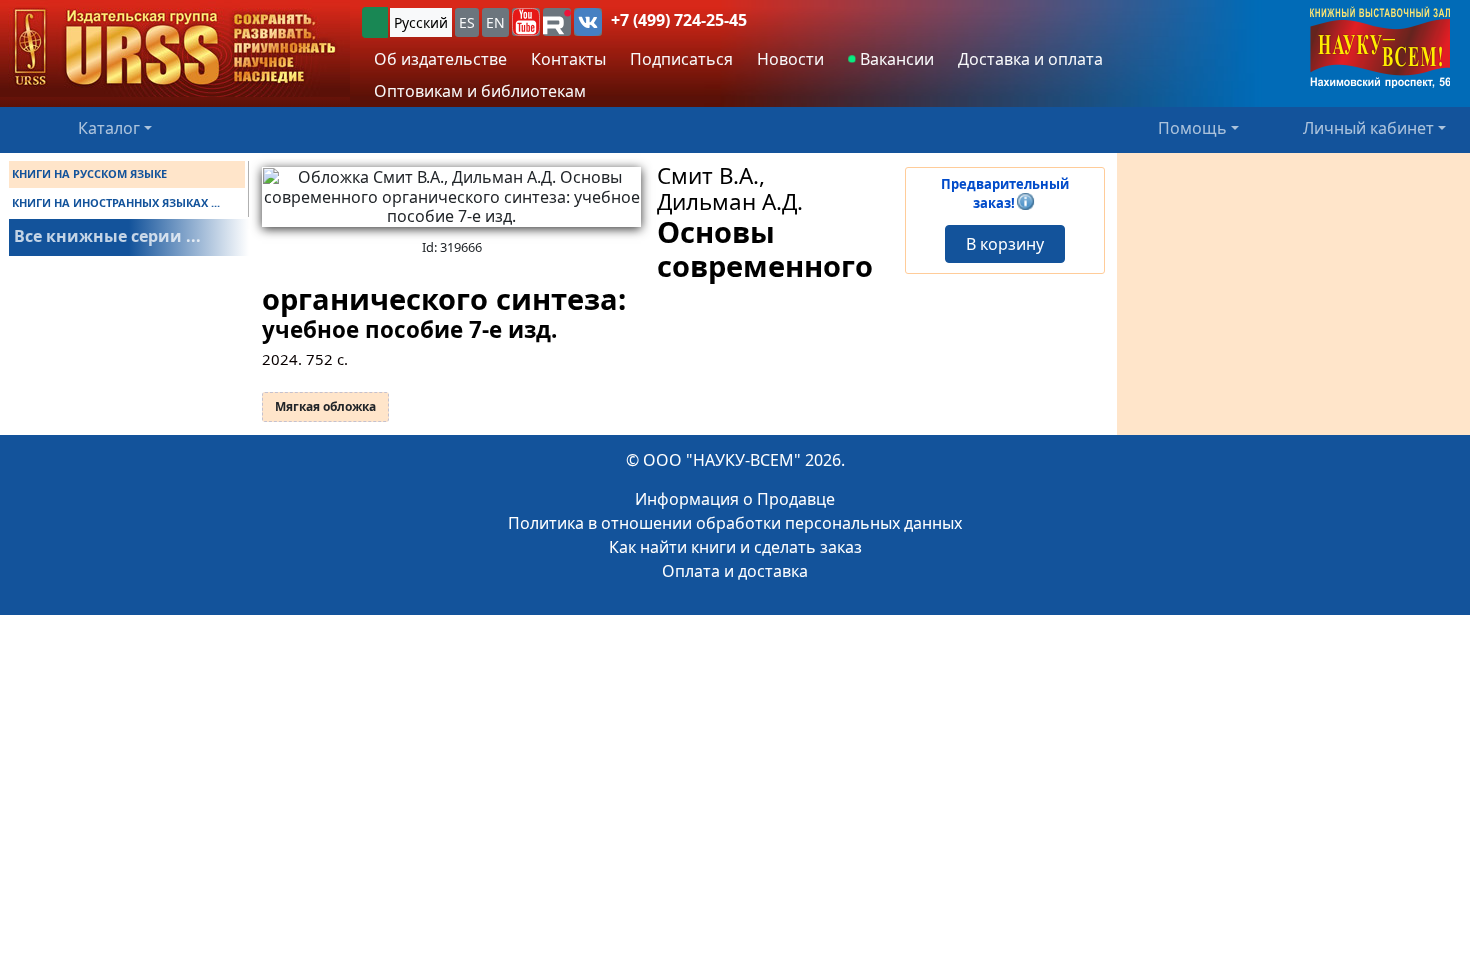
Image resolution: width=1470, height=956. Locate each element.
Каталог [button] (109, 128)
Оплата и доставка (735, 571)
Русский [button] (421, 22)
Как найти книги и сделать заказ (735, 547)
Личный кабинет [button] (1368, 128)
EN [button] (495, 22)
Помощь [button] (1192, 128)
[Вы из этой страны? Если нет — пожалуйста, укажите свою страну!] (375, 22)
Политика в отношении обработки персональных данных (735, 523)
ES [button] (467, 22)
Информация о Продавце (735, 499)
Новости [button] (790, 59)
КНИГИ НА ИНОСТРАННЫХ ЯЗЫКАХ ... (116, 202)
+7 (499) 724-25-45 (679, 20)
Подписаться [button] (681, 59)
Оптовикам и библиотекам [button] (480, 91)
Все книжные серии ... (107, 236)
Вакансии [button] (895, 59)
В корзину (1005, 244)
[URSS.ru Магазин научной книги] (175, 48)
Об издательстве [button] (440, 59)
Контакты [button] (568, 59)
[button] (526, 22)
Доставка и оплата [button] (1030, 59)
